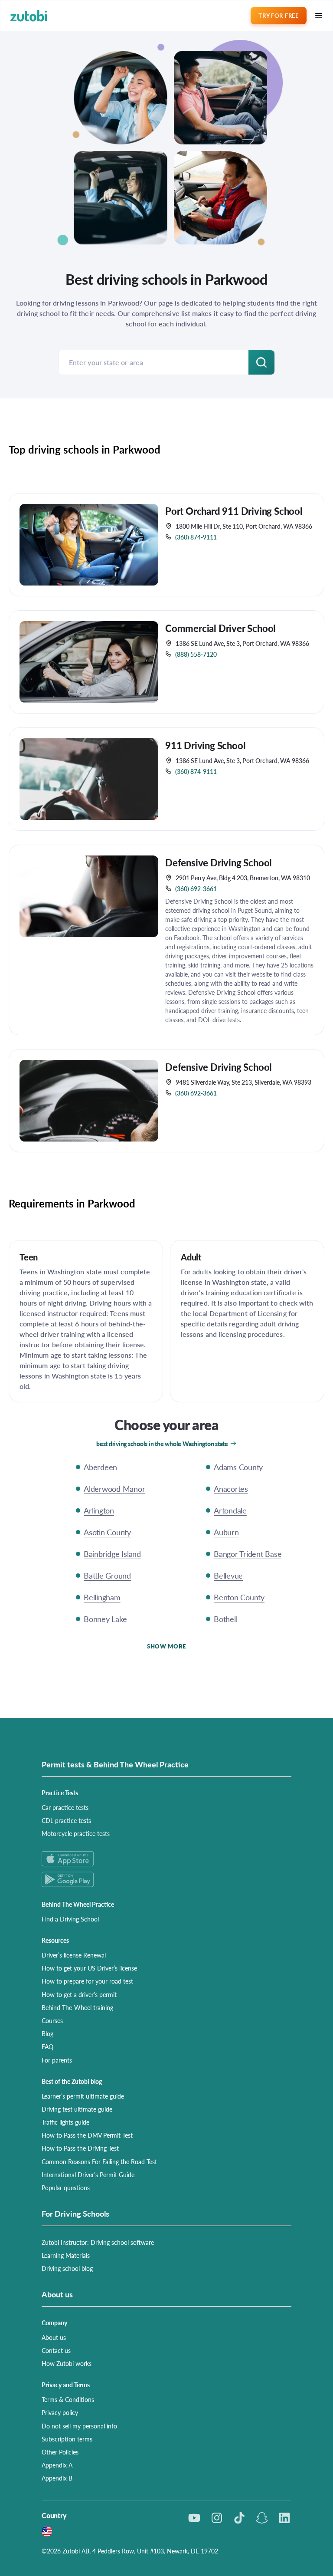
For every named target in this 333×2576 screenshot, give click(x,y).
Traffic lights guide (65, 2122)
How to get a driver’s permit (79, 1994)
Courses (52, 2020)
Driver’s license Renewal (74, 1955)
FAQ (47, 2046)
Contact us (56, 2350)
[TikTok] (239, 2518)
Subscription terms (67, 2439)
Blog (47, 2033)
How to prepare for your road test (87, 1981)
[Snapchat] (262, 2518)
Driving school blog (67, 2268)
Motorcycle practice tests (76, 1833)
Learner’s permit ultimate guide (83, 2096)
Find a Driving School (70, 1919)
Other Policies (60, 2452)
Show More (166, 1646)
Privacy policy (60, 2412)
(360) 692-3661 (196, 888)
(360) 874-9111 (196, 537)
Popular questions (66, 2188)
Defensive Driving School (219, 862)
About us (54, 2337)
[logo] (29, 16)
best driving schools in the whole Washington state (162, 1444)
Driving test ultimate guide (77, 2109)
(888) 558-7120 (196, 654)
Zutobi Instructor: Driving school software (98, 2242)
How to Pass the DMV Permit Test (87, 2135)
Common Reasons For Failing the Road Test (99, 2161)
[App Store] (166, 1859)
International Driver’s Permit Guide (88, 2175)
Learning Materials (66, 2255)
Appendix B (57, 2478)
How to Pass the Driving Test (80, 2148)
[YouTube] (194, 2518)
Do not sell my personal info (79, 2426)
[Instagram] (217, 2518)
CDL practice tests (66, 1820)
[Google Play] (166, 1879)
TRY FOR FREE (278, 15)
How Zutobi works (67, 2363)
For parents (57, 2060)
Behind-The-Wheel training (77, 2007)
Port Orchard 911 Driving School (234, 511)
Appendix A (57, 2465)
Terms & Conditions (68, 2399)
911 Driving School (205, 745)
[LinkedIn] (284, 2518)
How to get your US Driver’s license (89, 1968)
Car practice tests (65, 1807)
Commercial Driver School (220, 628)
